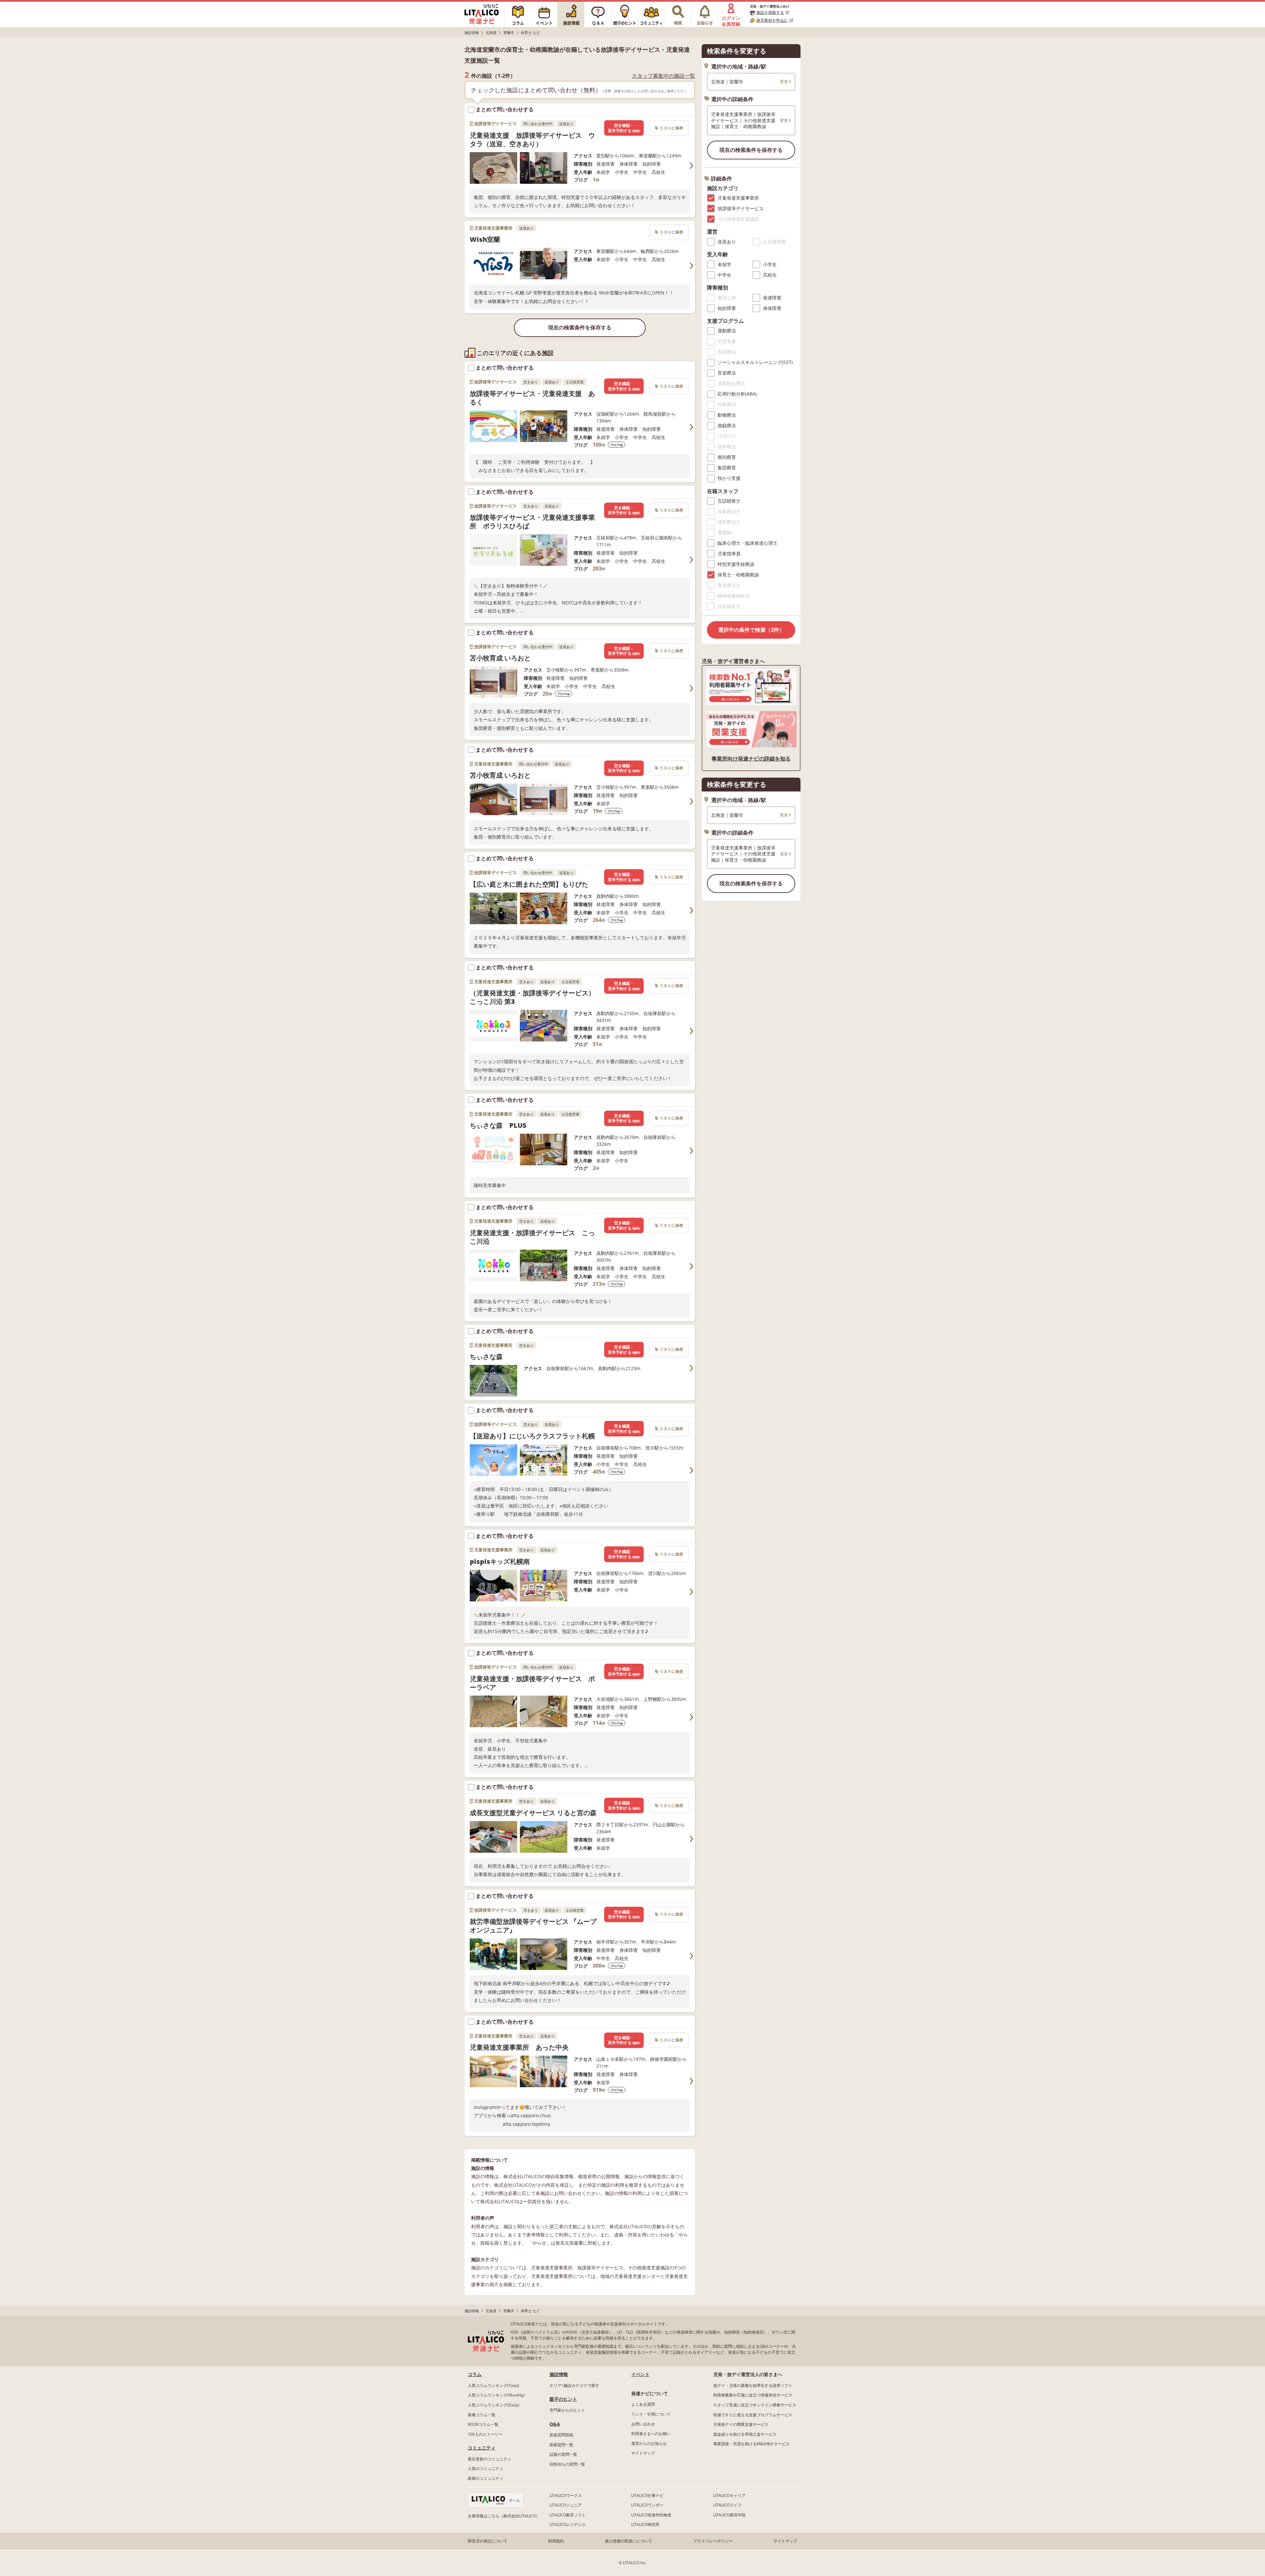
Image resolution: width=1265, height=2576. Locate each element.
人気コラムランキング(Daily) (493, 2405)
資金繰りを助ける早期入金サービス (745, 2434)
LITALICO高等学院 (729, 2515)
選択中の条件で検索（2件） (751, 630)
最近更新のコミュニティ (490, 2459)
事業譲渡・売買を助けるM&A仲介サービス (751, 2444)
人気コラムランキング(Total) (493, 2385)
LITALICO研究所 (645, 2524)
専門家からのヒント (567, 2410)
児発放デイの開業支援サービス (741, 2424)
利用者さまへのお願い (651, 2434)
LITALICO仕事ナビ (647, 2495)
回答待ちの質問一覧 (567, 2464)
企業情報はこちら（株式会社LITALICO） (504, 2516)
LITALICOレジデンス (568, 2524)
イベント (640, 2374)
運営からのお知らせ (649, 2443)
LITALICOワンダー (647, 2505)
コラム (475, 2374)
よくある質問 (643, 2404)
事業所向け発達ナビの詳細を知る (751, 759)
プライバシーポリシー (713, 2541)
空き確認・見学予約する (624, 128)
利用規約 (556, 2541)
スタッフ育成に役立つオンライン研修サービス (755, 2405)
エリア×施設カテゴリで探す (574, 2385)
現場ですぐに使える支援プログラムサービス (753, 2415)
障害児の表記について (488, 2541)
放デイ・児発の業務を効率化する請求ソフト (753, 2385)
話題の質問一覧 (563, 2454)
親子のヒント (563, 2399)
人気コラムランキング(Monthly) (496, 2395)
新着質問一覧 (561, 2445)
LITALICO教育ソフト (568, 2515)
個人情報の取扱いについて (629, 2541)
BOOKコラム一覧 (483, 2424)
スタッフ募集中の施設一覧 (663, 76)
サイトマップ (643, 2453)
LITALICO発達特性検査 (651, 2515)
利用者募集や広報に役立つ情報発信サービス (753, 2395)
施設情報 (559, 2374)
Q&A (555, 2424)
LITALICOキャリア (729, 2495)
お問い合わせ (643, 2424)
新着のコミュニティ (486, 2478)
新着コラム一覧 (482, 2415)
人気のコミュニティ (486, 2468)
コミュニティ (482, 2448)
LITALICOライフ (727, 2505)
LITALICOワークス (566, 2495)
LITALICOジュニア (566, 2505)
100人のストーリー (485, 2434)
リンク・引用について (651, 2414)
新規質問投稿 (561, 2435)
